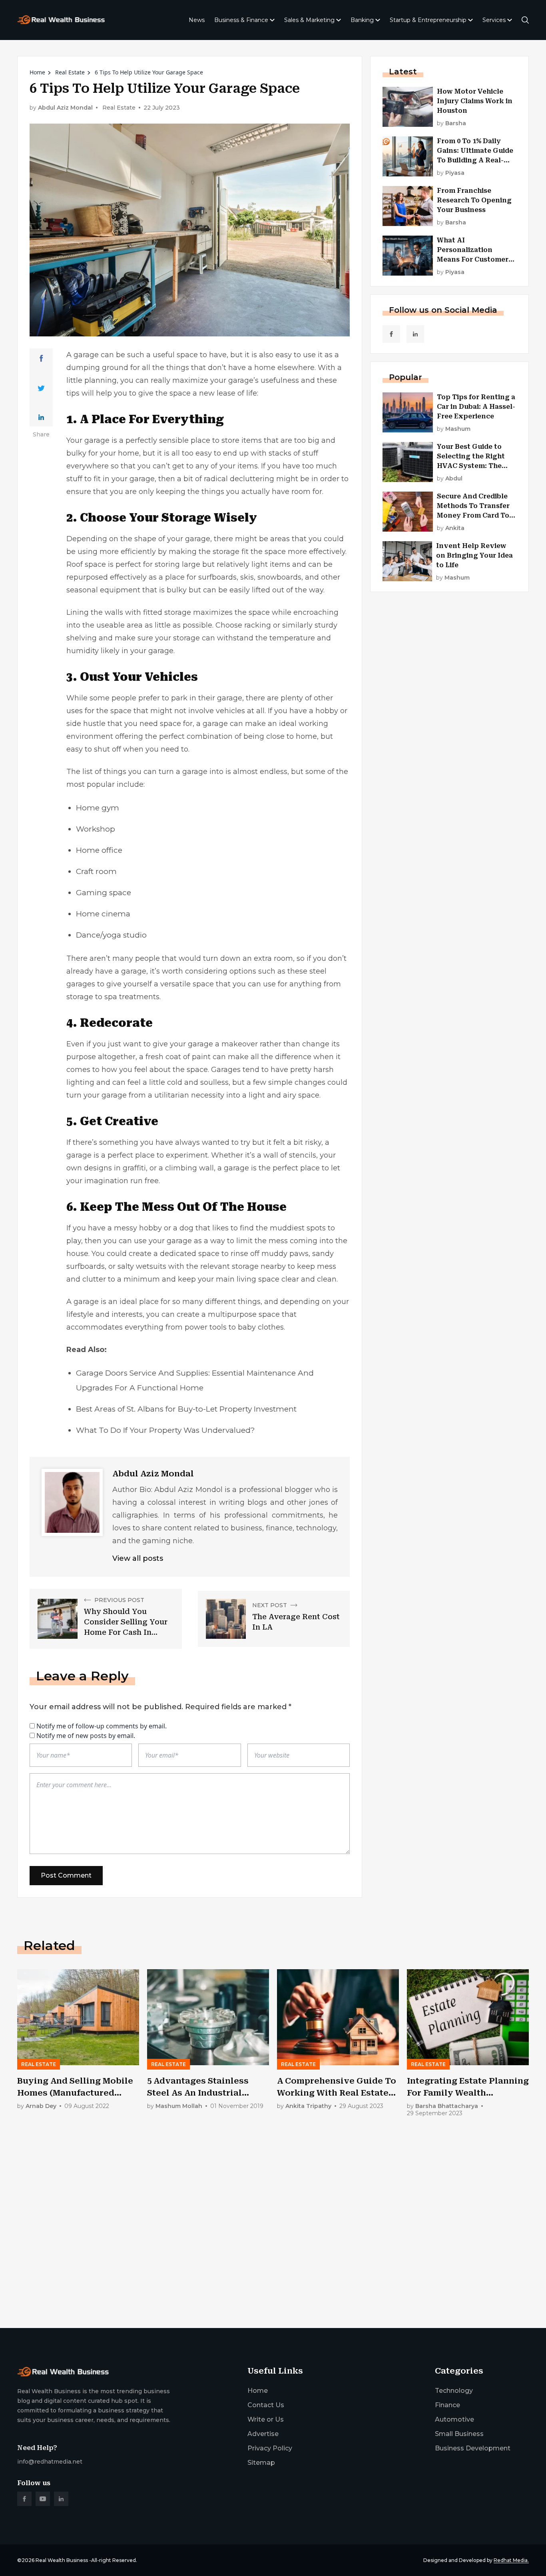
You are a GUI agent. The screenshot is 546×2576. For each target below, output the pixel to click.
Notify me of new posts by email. (86, 1736)
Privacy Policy (270, 2448)
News (197, 20)
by (451, 123)
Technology (454, 2391)
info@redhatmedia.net (50, 2462)
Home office (99, 850)
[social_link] (391, 334)
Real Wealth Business (62, 2560)
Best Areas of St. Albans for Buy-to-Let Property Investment (186, 1409)
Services (494, 20)
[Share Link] (41, 358)
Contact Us (266, 2405)
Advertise (263, 2434)
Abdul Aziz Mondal (65, 108)
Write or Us (266, 2419)
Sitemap (261, 2463)
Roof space (86, 564)
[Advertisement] (257, 2259)
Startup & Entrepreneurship (428, 20)
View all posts (138, 1558)
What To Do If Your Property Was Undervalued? (165, 1430)
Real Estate (70, 72)
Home (37, 72)
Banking (362, 20)
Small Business (459, 2434)
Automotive (454, 2419)
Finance (447, 2405)
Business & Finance (241, 20)
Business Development (473, 2448)
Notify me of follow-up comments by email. (102, 1726)
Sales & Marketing (309, 20)
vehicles (230, 711)
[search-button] (525, 20)
